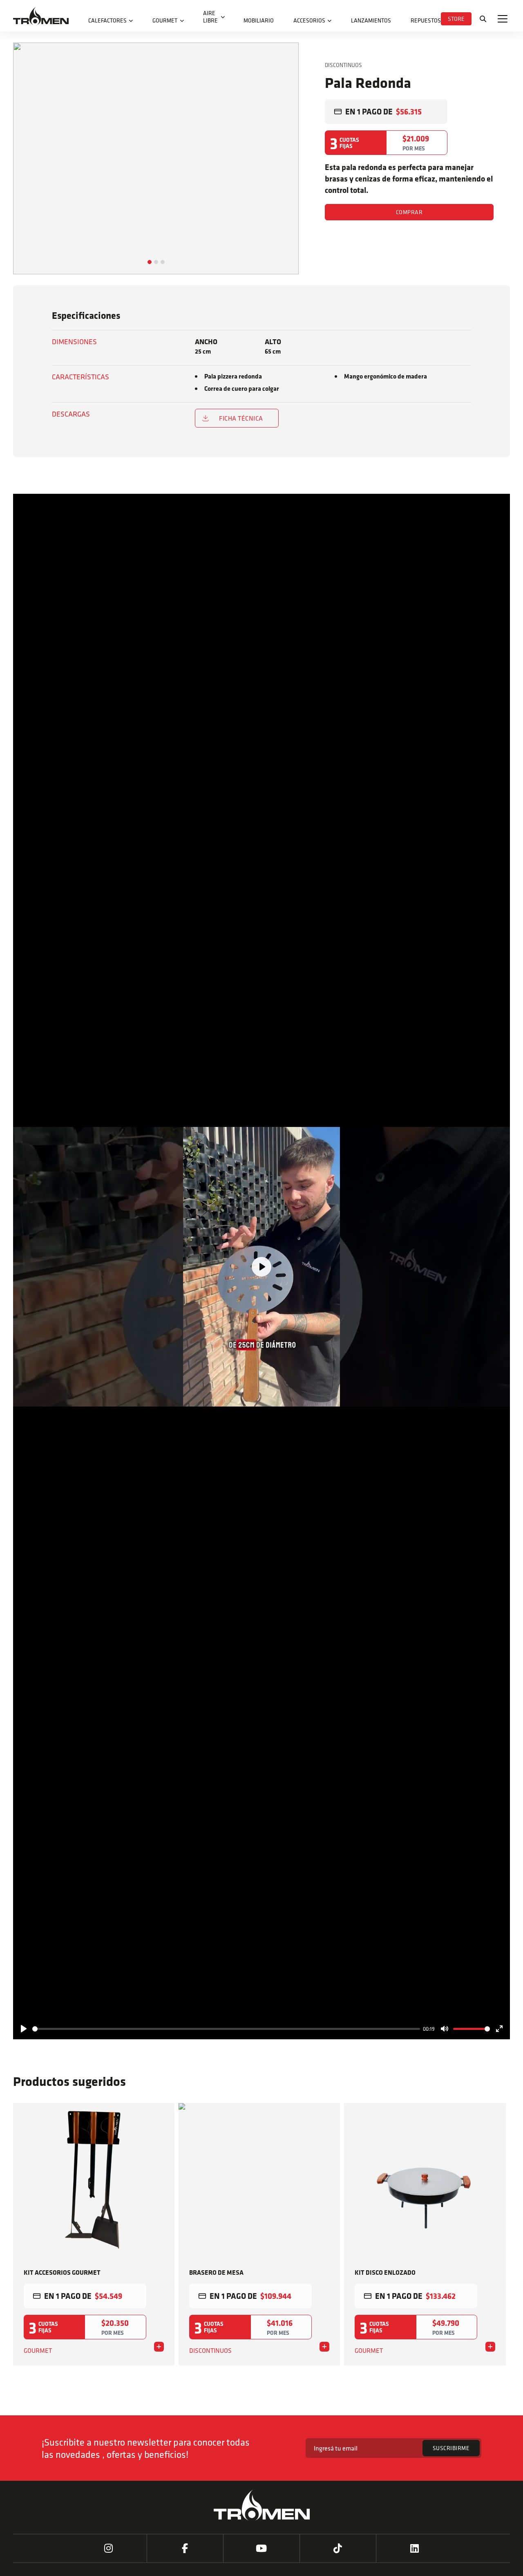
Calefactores (107, 20)
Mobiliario (259, 20)
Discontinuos (343, 65)
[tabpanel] (156, 158)
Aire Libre (210, 17)
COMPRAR (409, 212)
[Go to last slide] (25, 182)
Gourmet (165, 20)
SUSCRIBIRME (451, 2448)
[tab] (150, 262)
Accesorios (309, 20)
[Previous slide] (25, 2263)
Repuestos (426, 20)
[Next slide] (287, 182)
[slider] (226, 2029)
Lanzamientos (371, 20)
